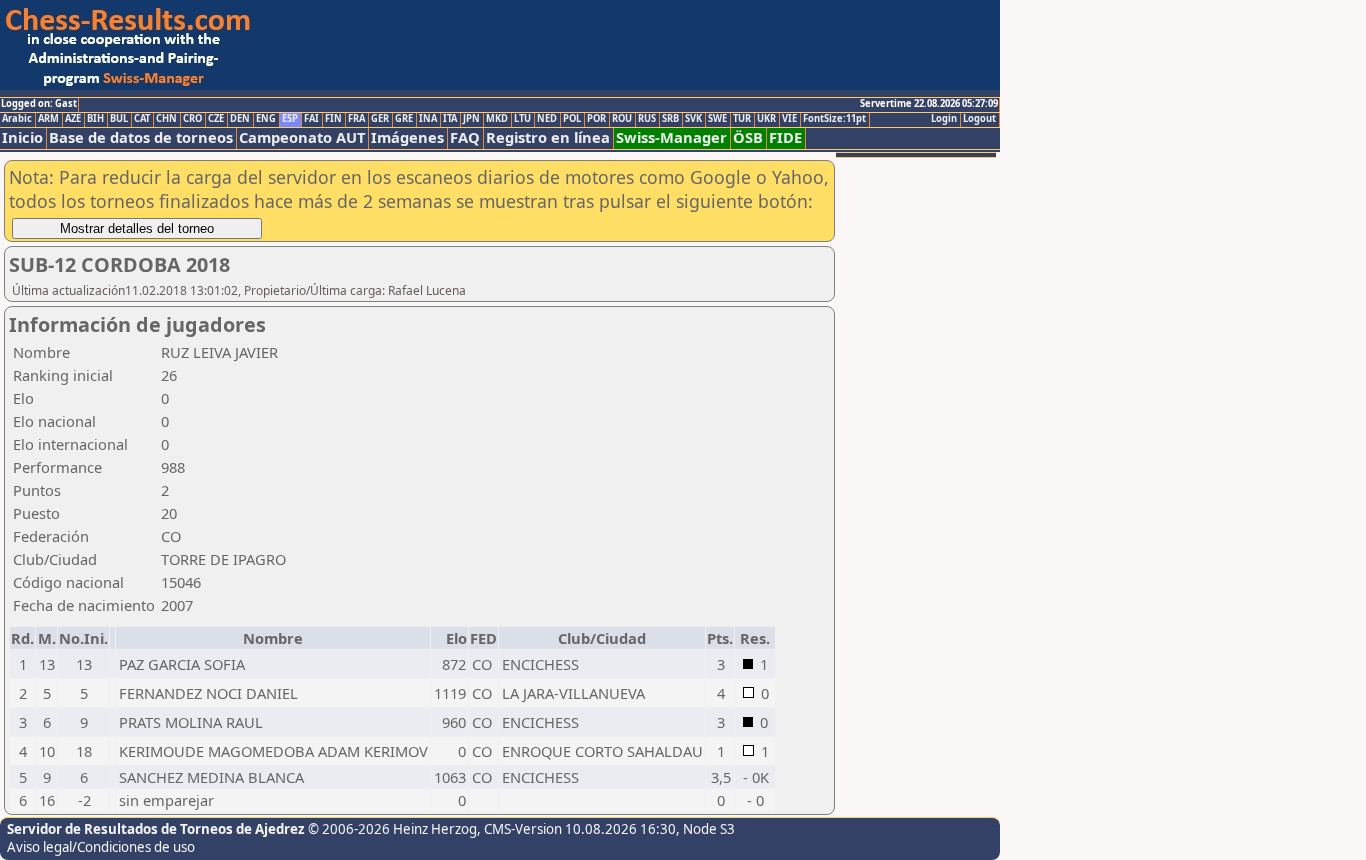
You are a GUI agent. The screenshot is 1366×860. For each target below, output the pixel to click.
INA (428, 119)
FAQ (465, 137)
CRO (192, 119)
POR (596, 119)
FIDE (785, 137)
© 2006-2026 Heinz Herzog (392, 829)
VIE (789, 119)
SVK (693, 119)
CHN (166, 119)
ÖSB (748, 137)
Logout (979, 119)
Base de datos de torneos (141, 137)
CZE (216, 119)
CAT (142, 119)
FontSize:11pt (834, 119)
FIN (333, 119)
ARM (48, 119)
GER (380, 119)
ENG (266, 119)
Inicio (22, 137)
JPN (471, 119)
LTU (522, 119)
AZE (73, 119)
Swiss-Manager (671, 137)
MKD (497, 119)
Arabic (17, 119)
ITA (450, 119)
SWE (717, 119)
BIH (95, 119)
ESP (290, 119)
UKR (766, 119)
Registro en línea (548, 137)
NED (547, 119)
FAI (311, 119)
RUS (647, 119)
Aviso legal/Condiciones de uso (101, 847)
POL (572, 119)
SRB (670, 119)
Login (944, 119)
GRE (404, 119)
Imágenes (407, 137)
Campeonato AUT (302, 137)
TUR (742, 119)
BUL (119, 119)
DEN (240, 119)
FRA (356, 119)
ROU (622, 119)
